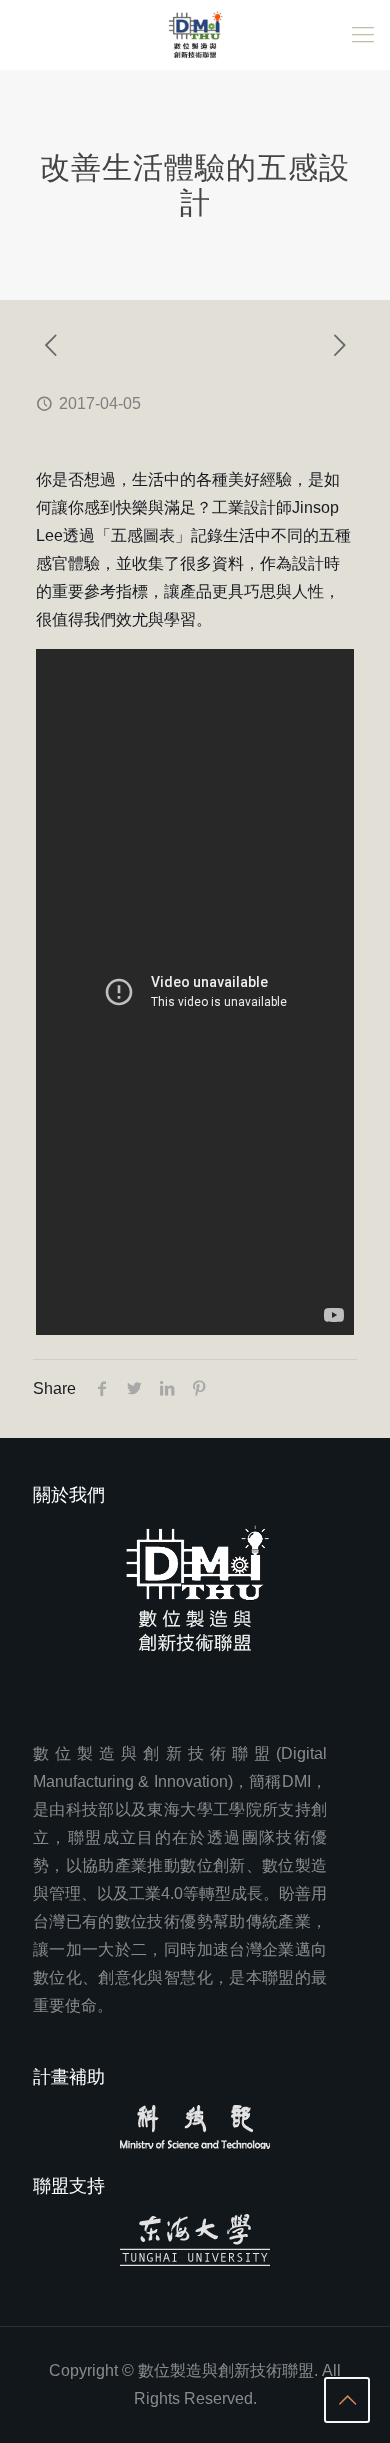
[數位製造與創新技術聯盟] (195, 35)
